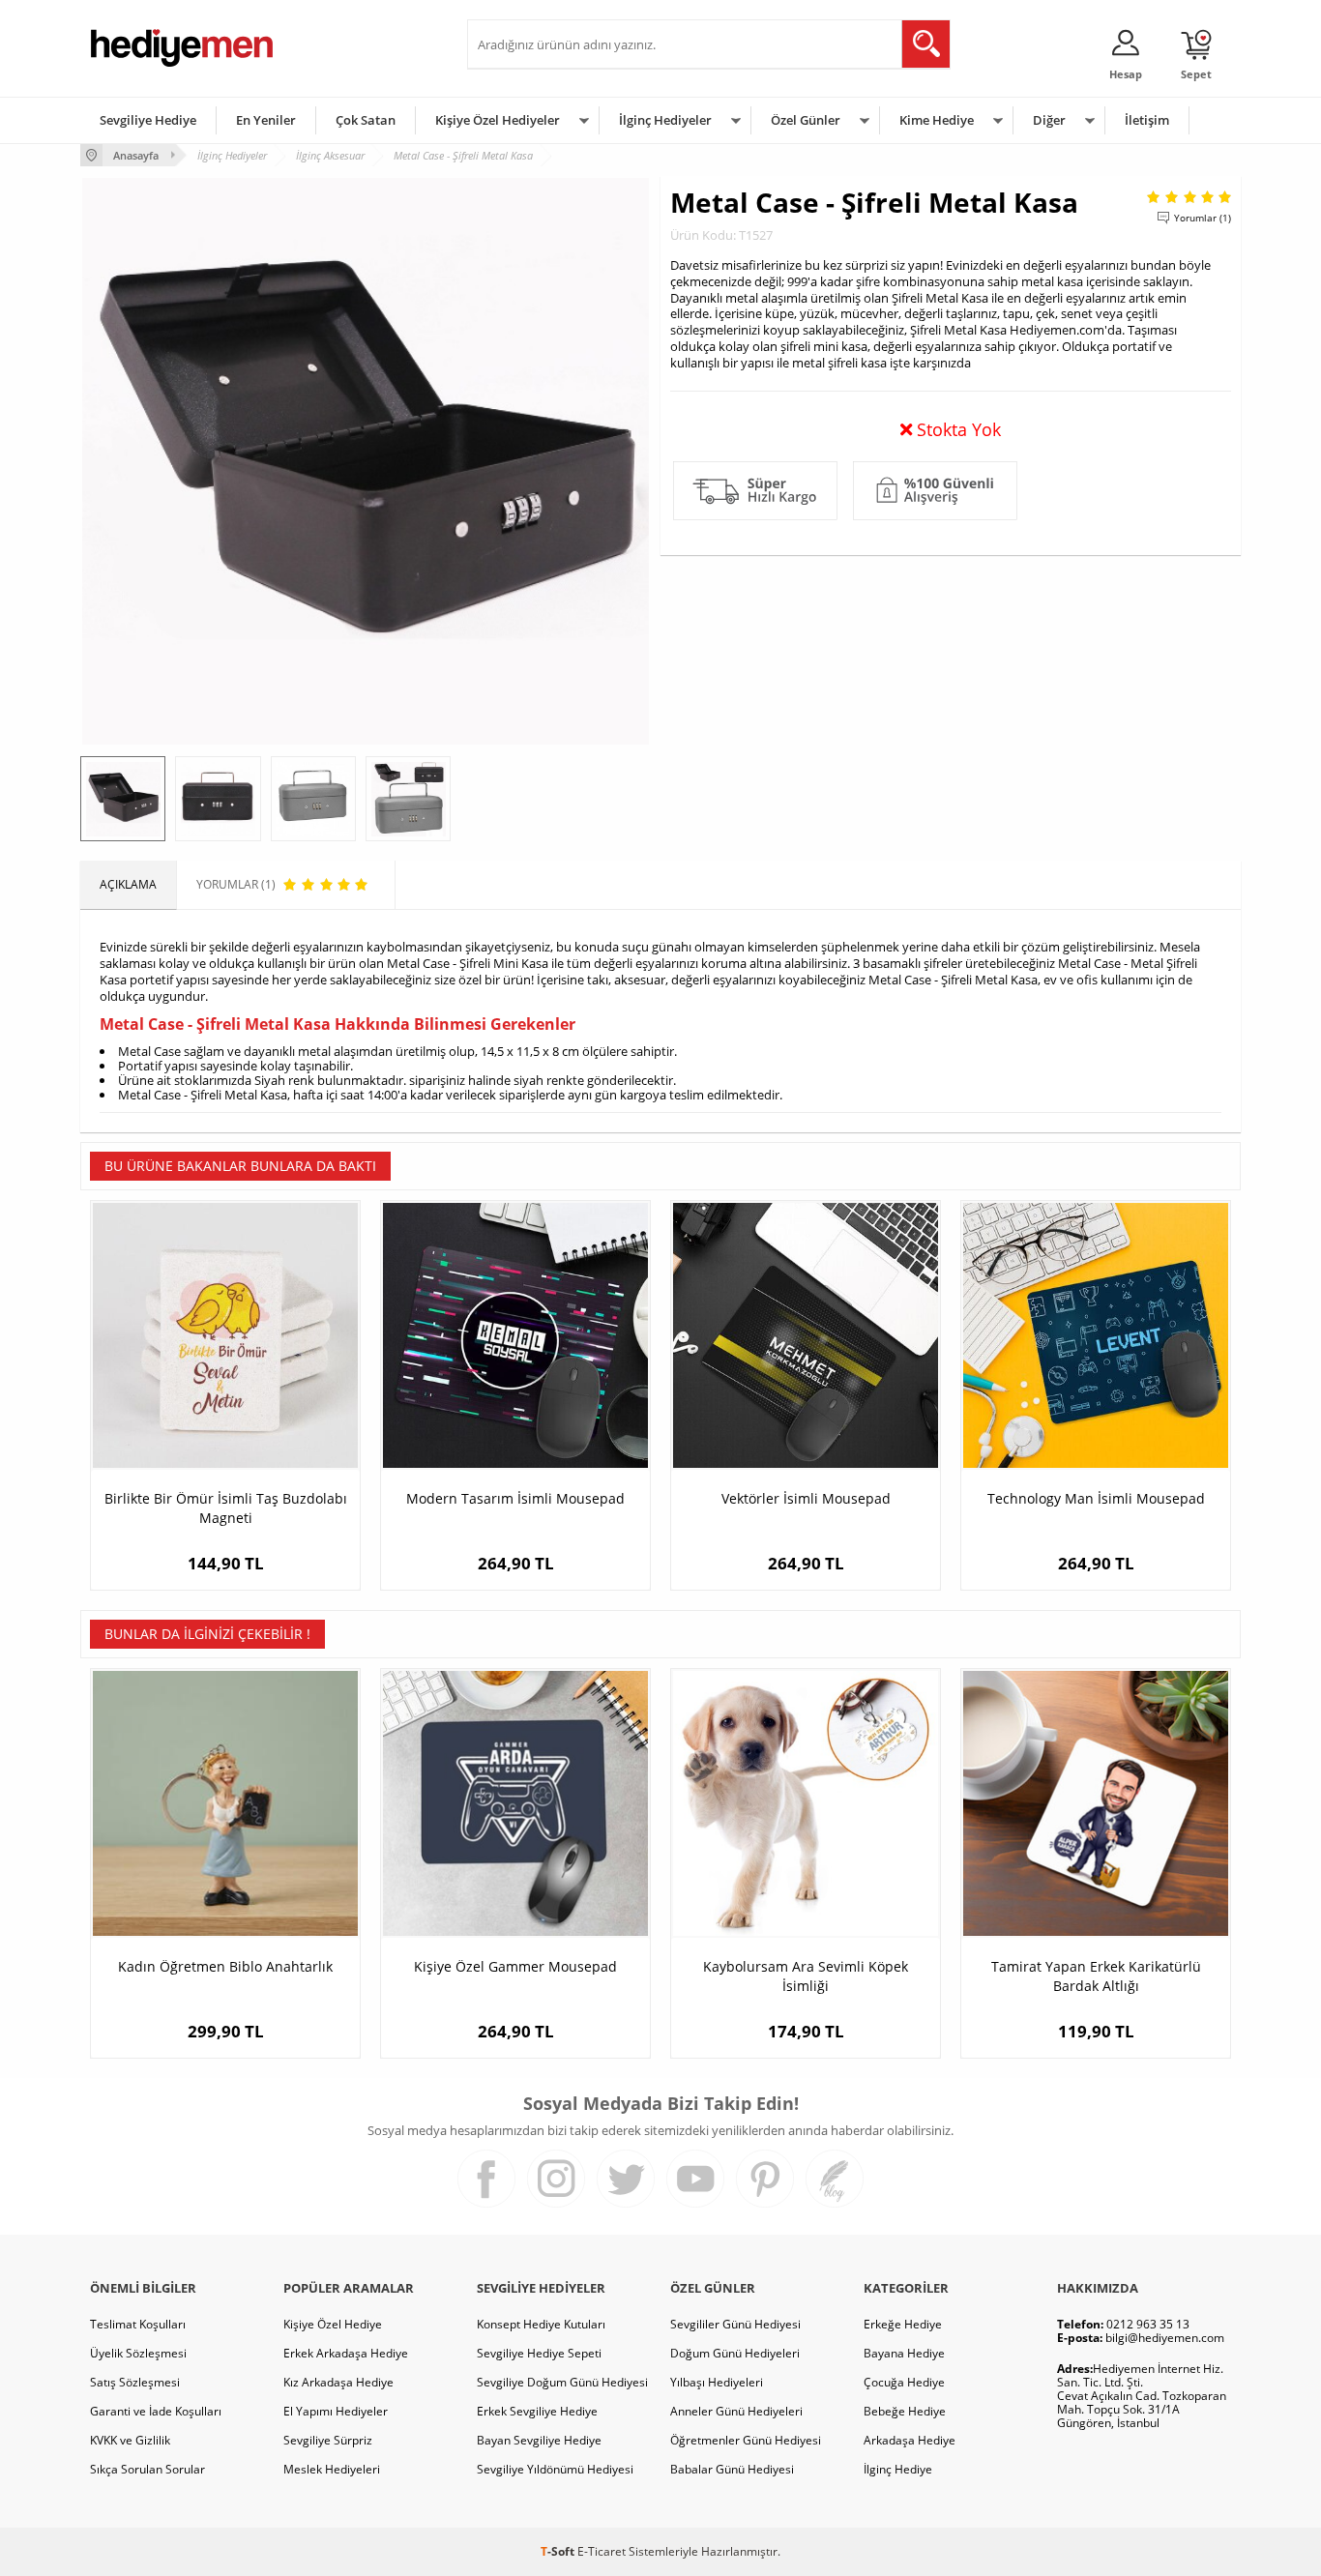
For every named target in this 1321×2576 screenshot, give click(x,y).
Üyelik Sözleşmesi (138, 2353)
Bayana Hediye (904, 2353)
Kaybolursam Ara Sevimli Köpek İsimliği (806, 1976)
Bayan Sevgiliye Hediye (539, 2440)
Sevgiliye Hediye (148, 120)
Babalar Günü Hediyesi (732, 2469)
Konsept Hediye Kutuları (541, 2324)
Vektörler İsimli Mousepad (806, 1498)
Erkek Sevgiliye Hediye (537, 2411)
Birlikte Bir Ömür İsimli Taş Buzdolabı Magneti (226, 1508)
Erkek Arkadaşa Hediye (346, 2353)
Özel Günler (806, 120)
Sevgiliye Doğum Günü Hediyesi (562, 2382)
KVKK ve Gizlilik (130, 2440)
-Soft (559, 2551)
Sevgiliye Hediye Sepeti (539, 2353)
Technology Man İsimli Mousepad (1096, 1498)
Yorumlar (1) (1203, 218)
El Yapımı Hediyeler (336, 2411)
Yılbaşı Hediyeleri (717, 2382)
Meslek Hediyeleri (332, 2469)
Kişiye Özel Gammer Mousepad (515, 1966)
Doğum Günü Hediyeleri (735, 2353)
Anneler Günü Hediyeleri (736, 2411)
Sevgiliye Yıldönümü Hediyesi (555, 2469)
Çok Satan (366, 120)
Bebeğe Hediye (905, 2411)
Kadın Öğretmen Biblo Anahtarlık (225, 1966)
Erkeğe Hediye (903, 2324)
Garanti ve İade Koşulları (156, 2411)
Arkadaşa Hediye (910, 2440)
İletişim (1147, 120)
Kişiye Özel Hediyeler (498, 120)
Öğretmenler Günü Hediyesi (746, 2440)
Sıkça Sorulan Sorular (147, 2469)
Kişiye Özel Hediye (333, 2324)
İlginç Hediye (898, 2469)
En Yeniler (266, 120)
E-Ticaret (602, 2551)
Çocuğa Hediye (904, 2382)
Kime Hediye (937, 120)
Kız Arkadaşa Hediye (338, 2382)
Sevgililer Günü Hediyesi (735, 2324)
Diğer (1049, 120)
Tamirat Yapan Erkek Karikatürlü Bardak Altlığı (1096, 1976)
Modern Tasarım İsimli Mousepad (515, 1498)
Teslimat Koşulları (138, 2324)
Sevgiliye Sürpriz (328, 2440)
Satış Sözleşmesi (135, 2382)
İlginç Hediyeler (665, 120)
